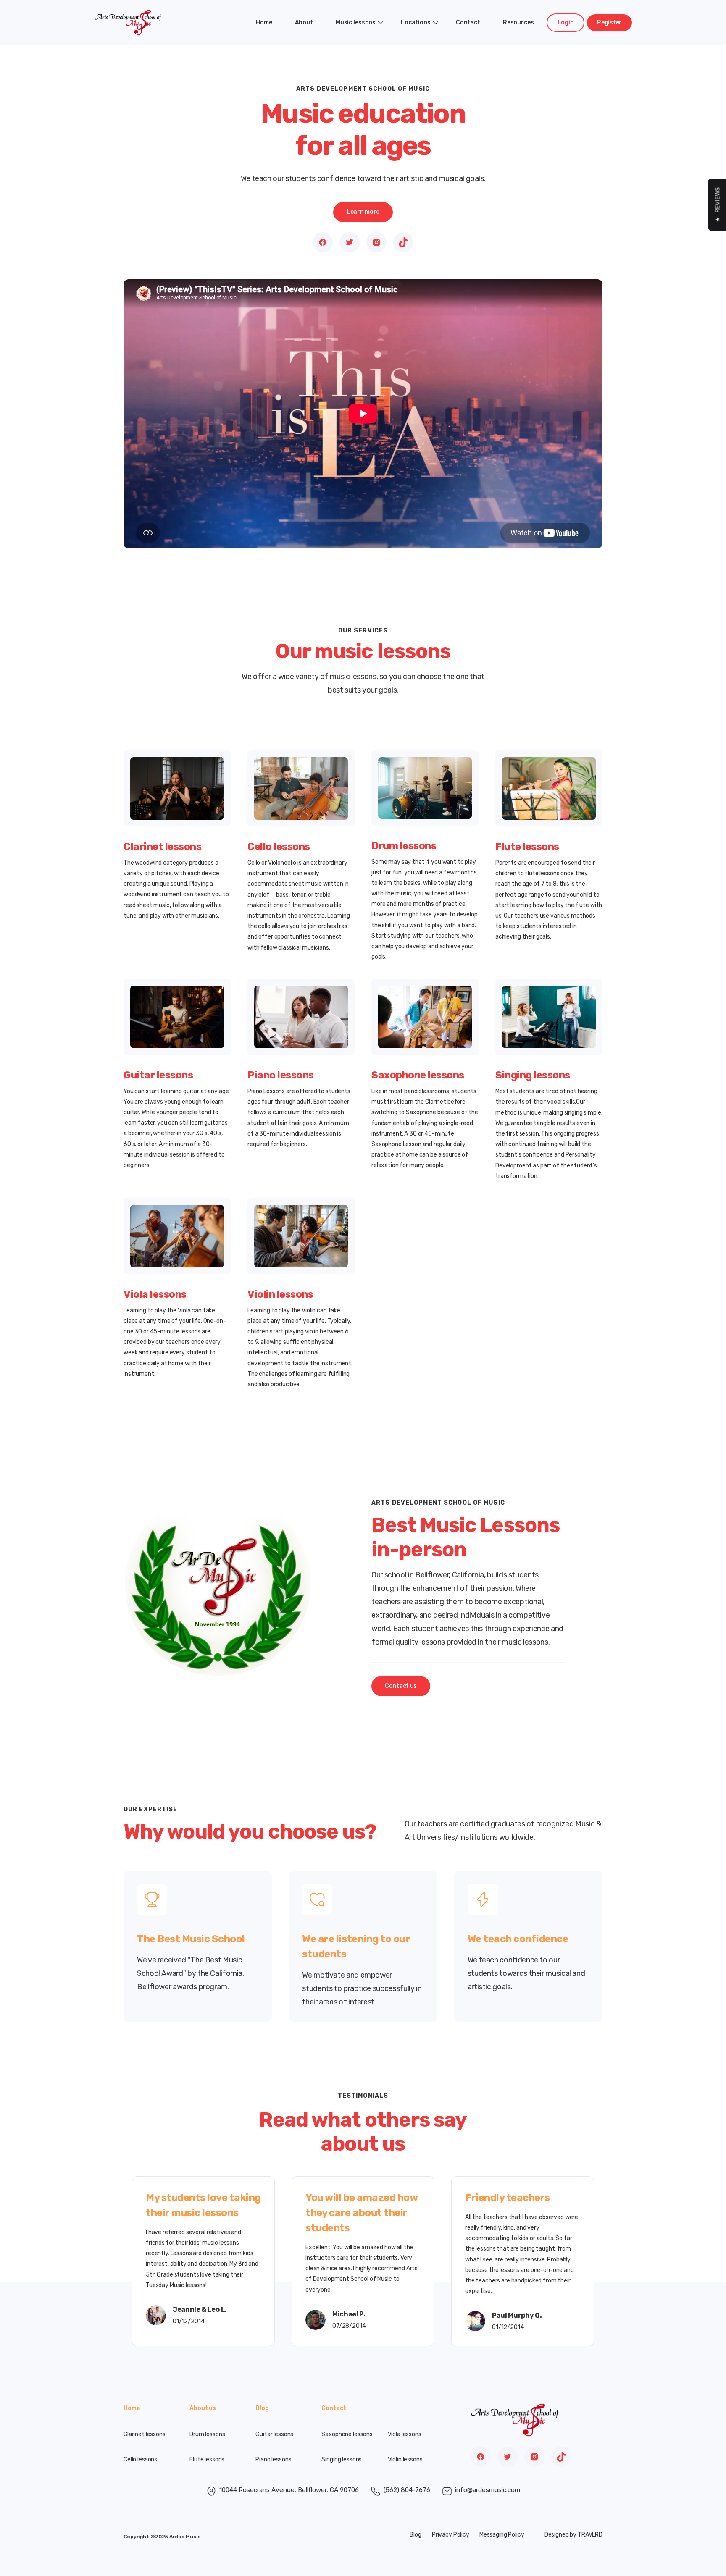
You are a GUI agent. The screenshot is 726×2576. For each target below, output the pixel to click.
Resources (518, 22)
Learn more (363, 212)
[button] (357, 23)
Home (264, 22)
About (304, 22)
